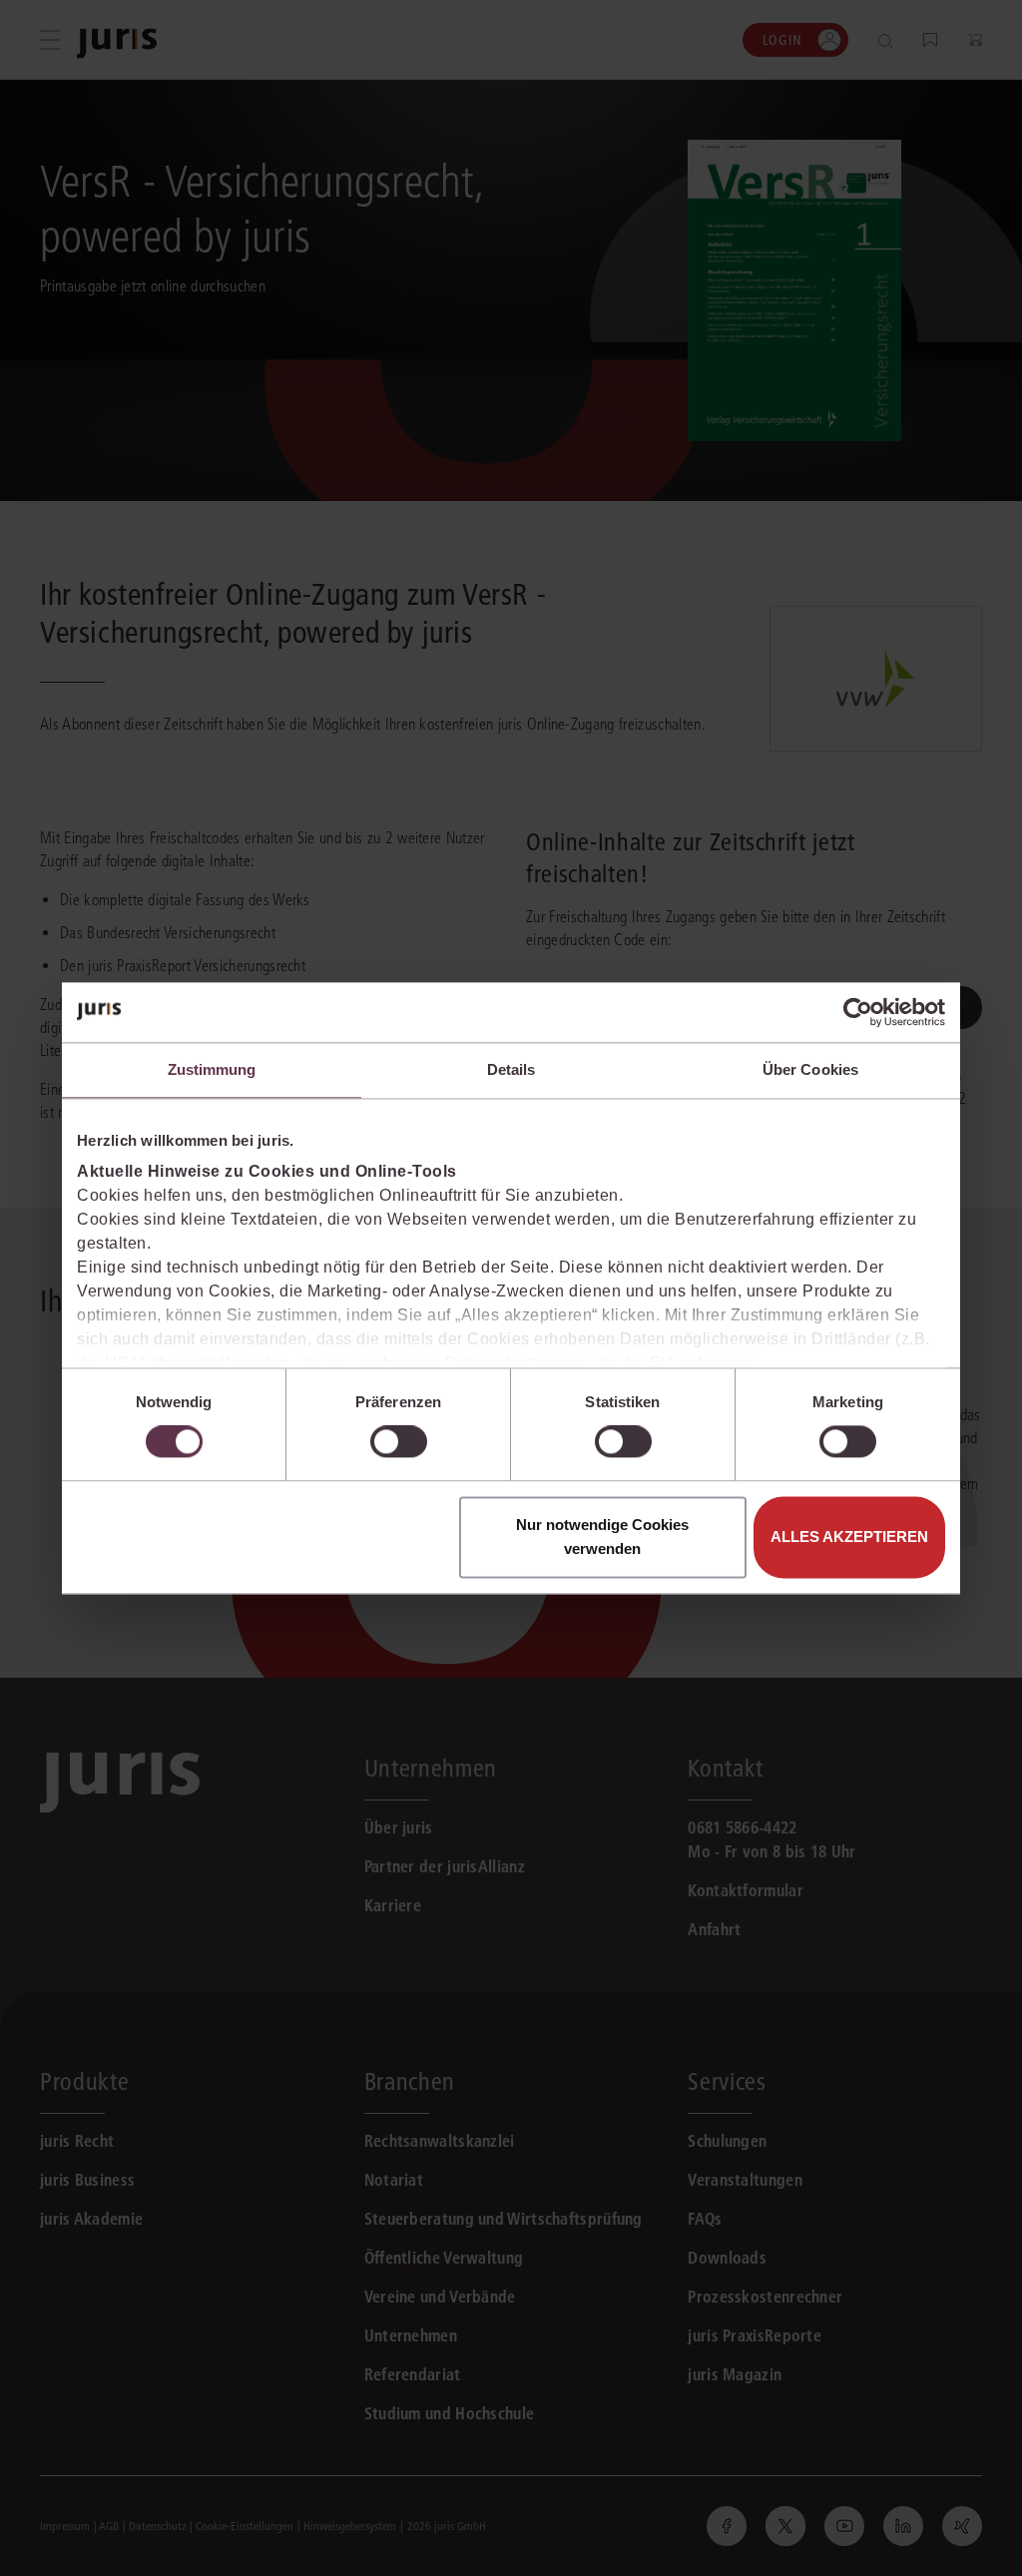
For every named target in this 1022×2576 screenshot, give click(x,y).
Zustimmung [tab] (212, 1069)
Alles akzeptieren (849, 1537)
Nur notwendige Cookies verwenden (602, 1537)
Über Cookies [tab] (810, 1069)
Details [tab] (511, 1069)
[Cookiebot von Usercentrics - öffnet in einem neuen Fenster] (858, 1012)
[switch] (399, 1442)
